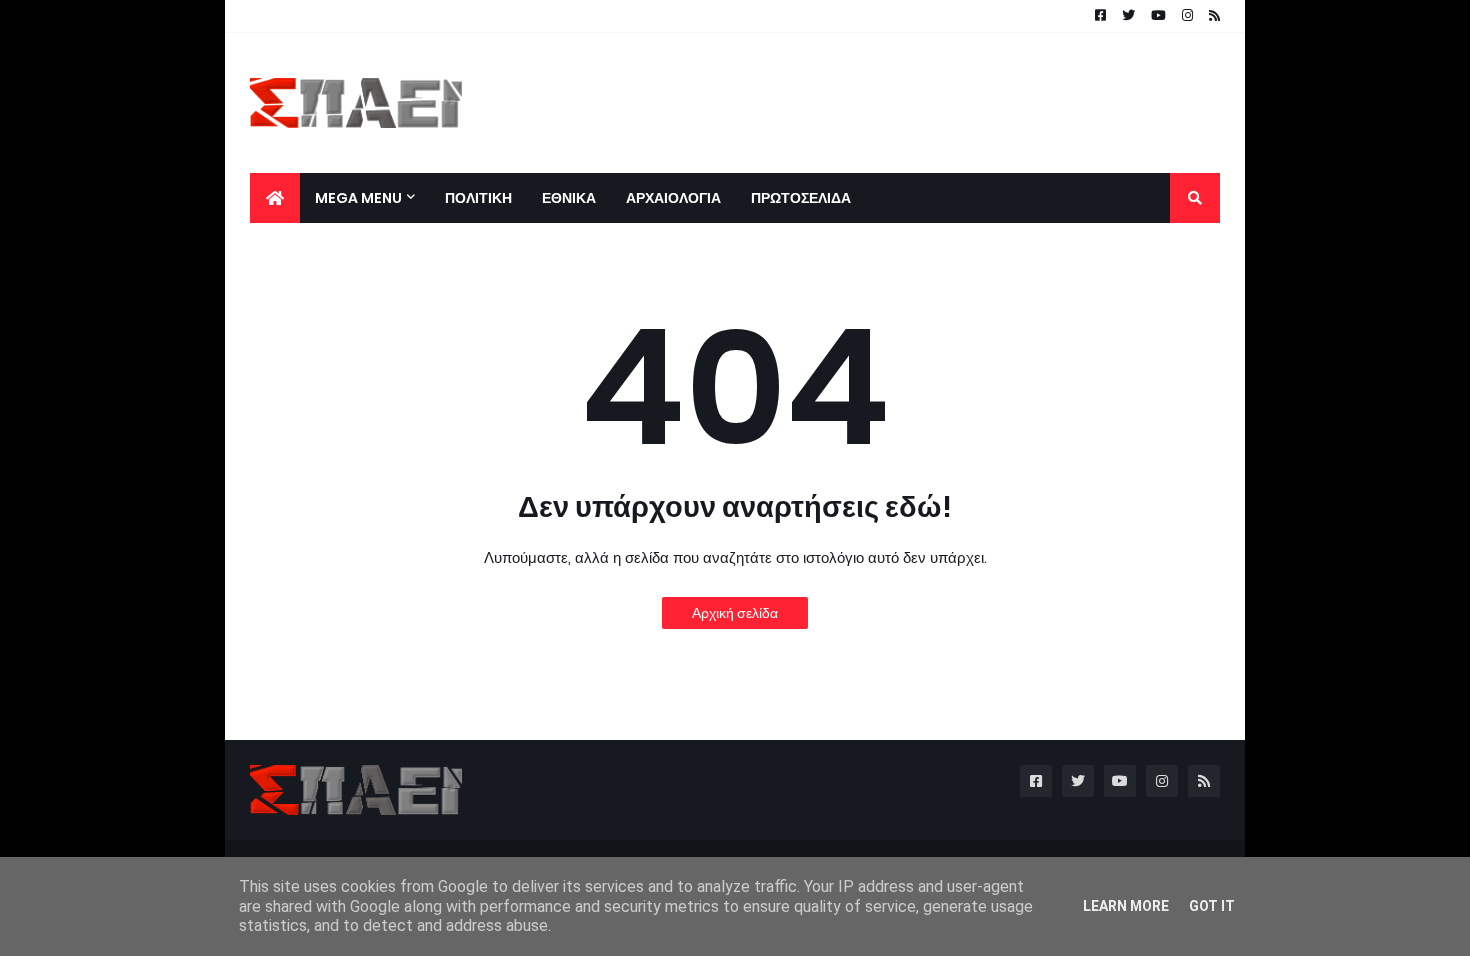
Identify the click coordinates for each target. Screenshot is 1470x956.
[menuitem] (275, 198)
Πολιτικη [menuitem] (478, 198)
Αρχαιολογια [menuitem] (673, 198)
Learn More (1126, 906)
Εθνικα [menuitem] (569, 198)
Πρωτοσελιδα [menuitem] (801, 198)
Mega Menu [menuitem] (358, 198)
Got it (1212, 906)
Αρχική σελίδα (735, 613)
